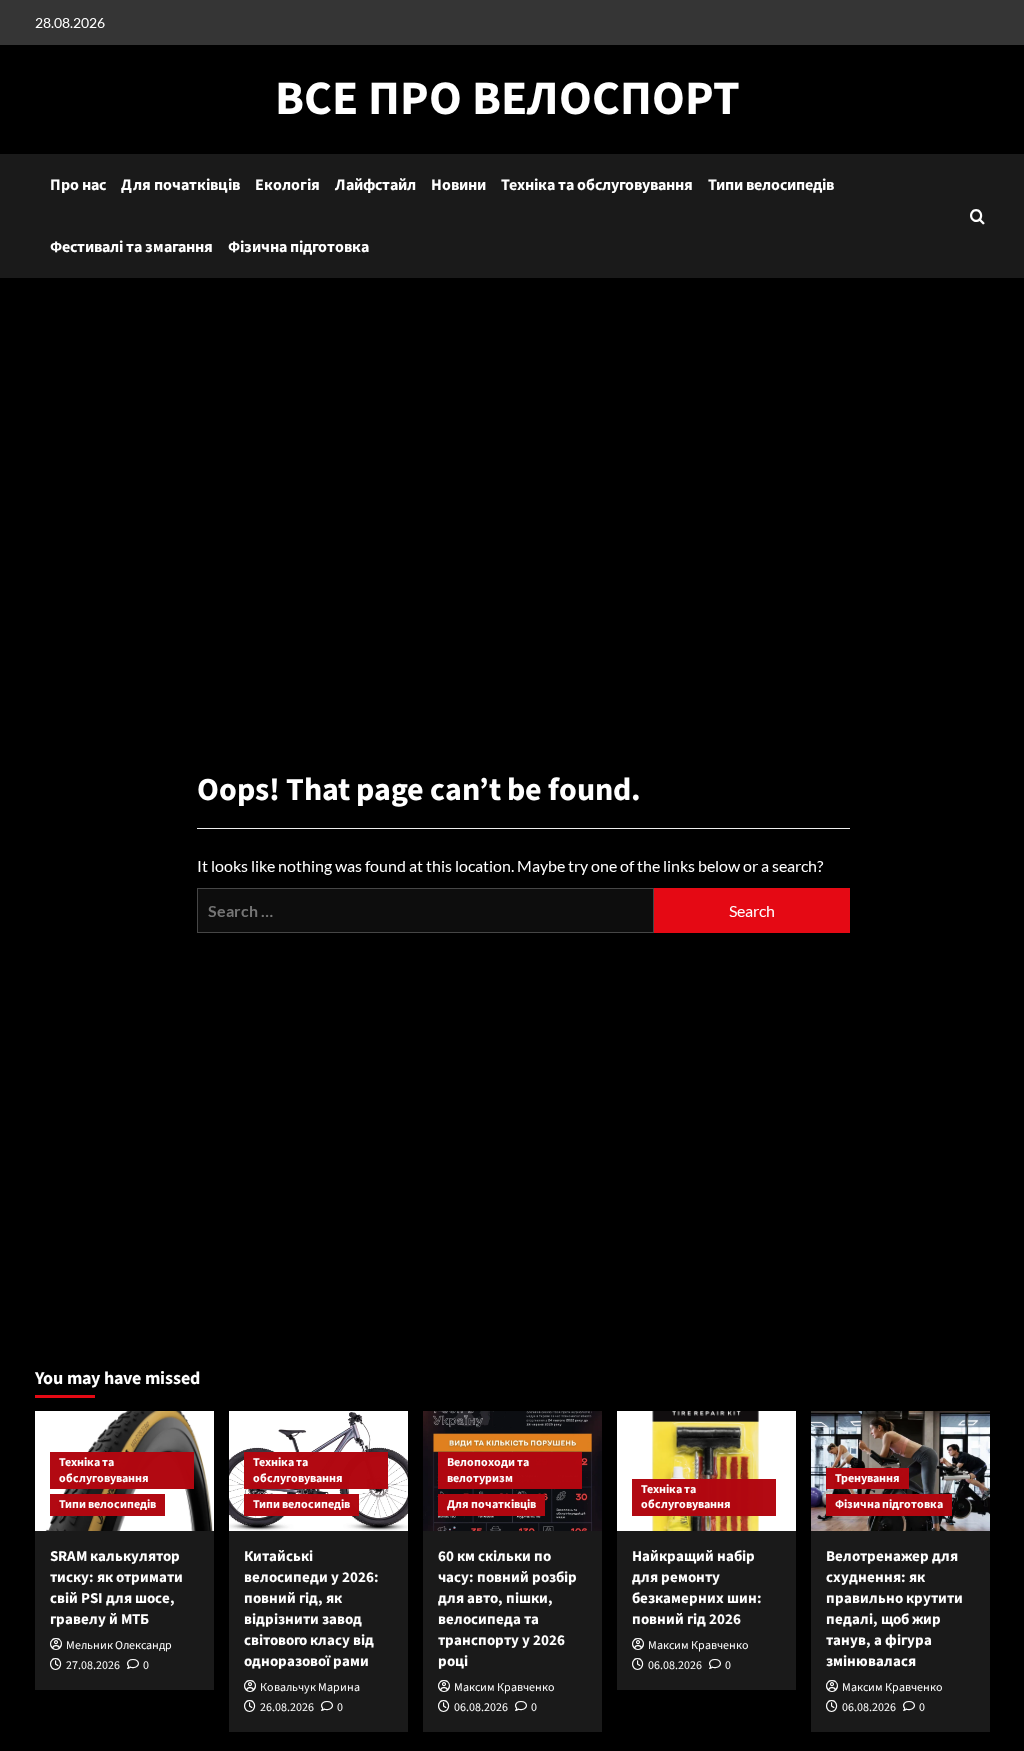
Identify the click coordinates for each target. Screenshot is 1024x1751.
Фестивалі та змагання (131, 247)
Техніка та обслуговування (597, 185)
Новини (458, 185)
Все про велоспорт (507, 99)
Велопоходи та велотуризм (488, 1470)
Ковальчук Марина (310, 1687)
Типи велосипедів (771, 185)
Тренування (867, 1478)
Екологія (287, 185)
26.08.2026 (287, 1707)
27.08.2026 (93, 1665)
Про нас (78, 185)
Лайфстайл (375, 185)
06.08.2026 (481, 1707)
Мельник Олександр (119, 1645)
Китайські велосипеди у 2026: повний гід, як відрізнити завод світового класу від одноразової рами (311, 1609)
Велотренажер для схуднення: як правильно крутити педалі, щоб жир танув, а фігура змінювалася (894, 1609)
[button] (977, 216)
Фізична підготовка (298, 247)
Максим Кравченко (504, 1687)
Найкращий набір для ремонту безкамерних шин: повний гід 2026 (697, 1588)
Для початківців (180, 185)
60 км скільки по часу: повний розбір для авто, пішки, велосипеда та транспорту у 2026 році (507, 1609)
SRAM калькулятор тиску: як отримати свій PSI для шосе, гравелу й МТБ (116, 1588)
